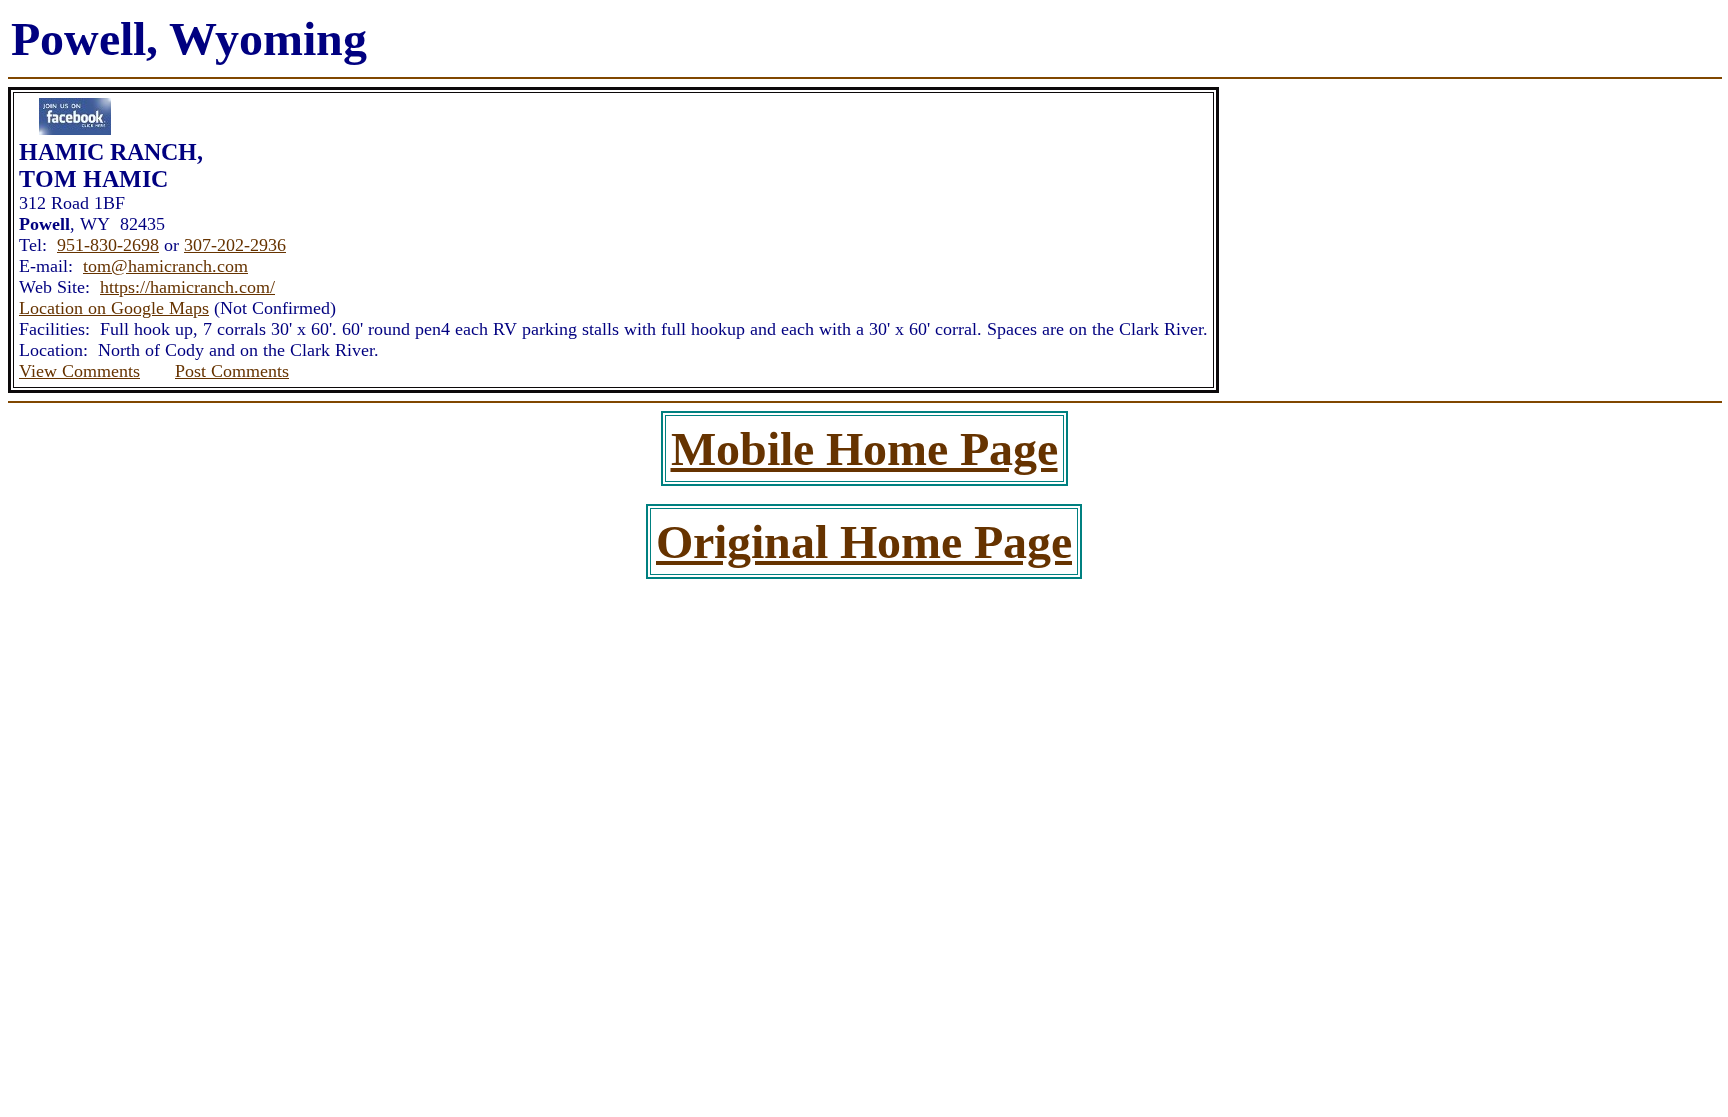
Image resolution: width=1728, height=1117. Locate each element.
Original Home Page (864, 541)
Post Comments (232, 371)
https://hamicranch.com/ (187, 287)
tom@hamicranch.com (165, 266)
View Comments (79, 371)
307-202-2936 (235, 245)
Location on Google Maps (114, 308)
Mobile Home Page (864, 448)
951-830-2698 (108, 245)
